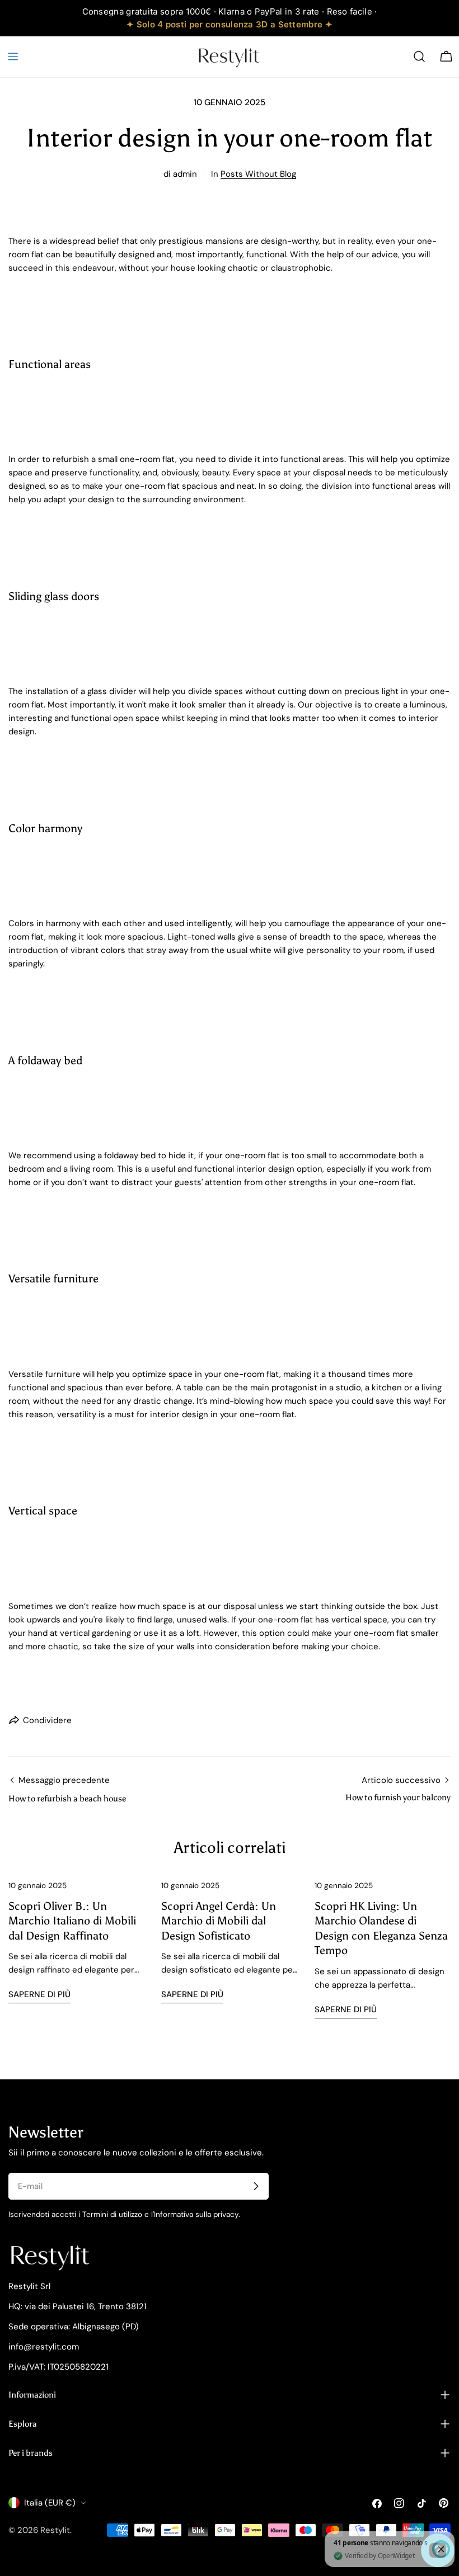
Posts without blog (258, 174)
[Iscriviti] (256, 2186)
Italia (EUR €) (50, 2503)
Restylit (55, 2530)
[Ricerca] (419, 56)
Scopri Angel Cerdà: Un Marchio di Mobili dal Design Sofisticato (219, 1921)
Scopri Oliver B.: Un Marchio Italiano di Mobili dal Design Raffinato (72, 1921)
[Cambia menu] (13, 56)
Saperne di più (39, 1994)
